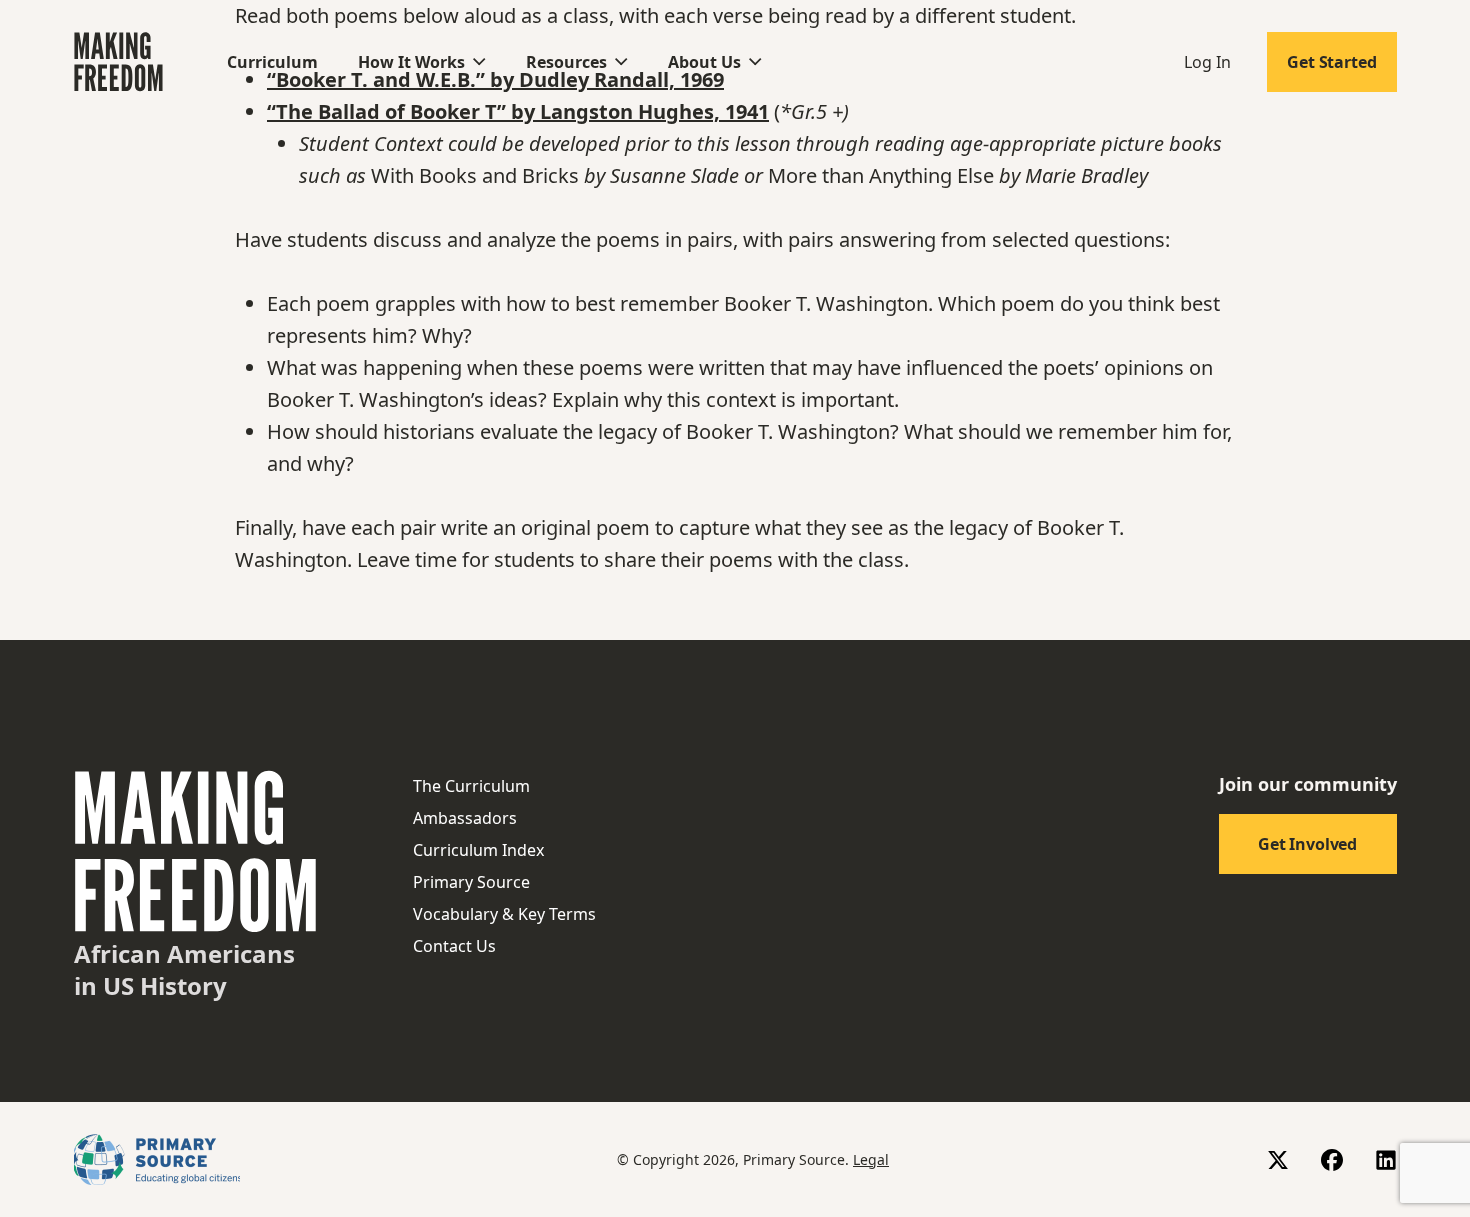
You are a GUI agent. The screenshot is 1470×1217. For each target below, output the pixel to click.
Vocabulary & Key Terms (504, 914)
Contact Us (454, 946)
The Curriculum (471, 786)
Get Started (1331, 62)
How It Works (411, 62)
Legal (871, 1159)
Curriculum (272, 62)
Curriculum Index (478, 850)
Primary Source (471, 882)
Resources (566, 62)
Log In (1207, 62)
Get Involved (1307, 844)
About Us (704, 62)
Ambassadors (465, 818)
